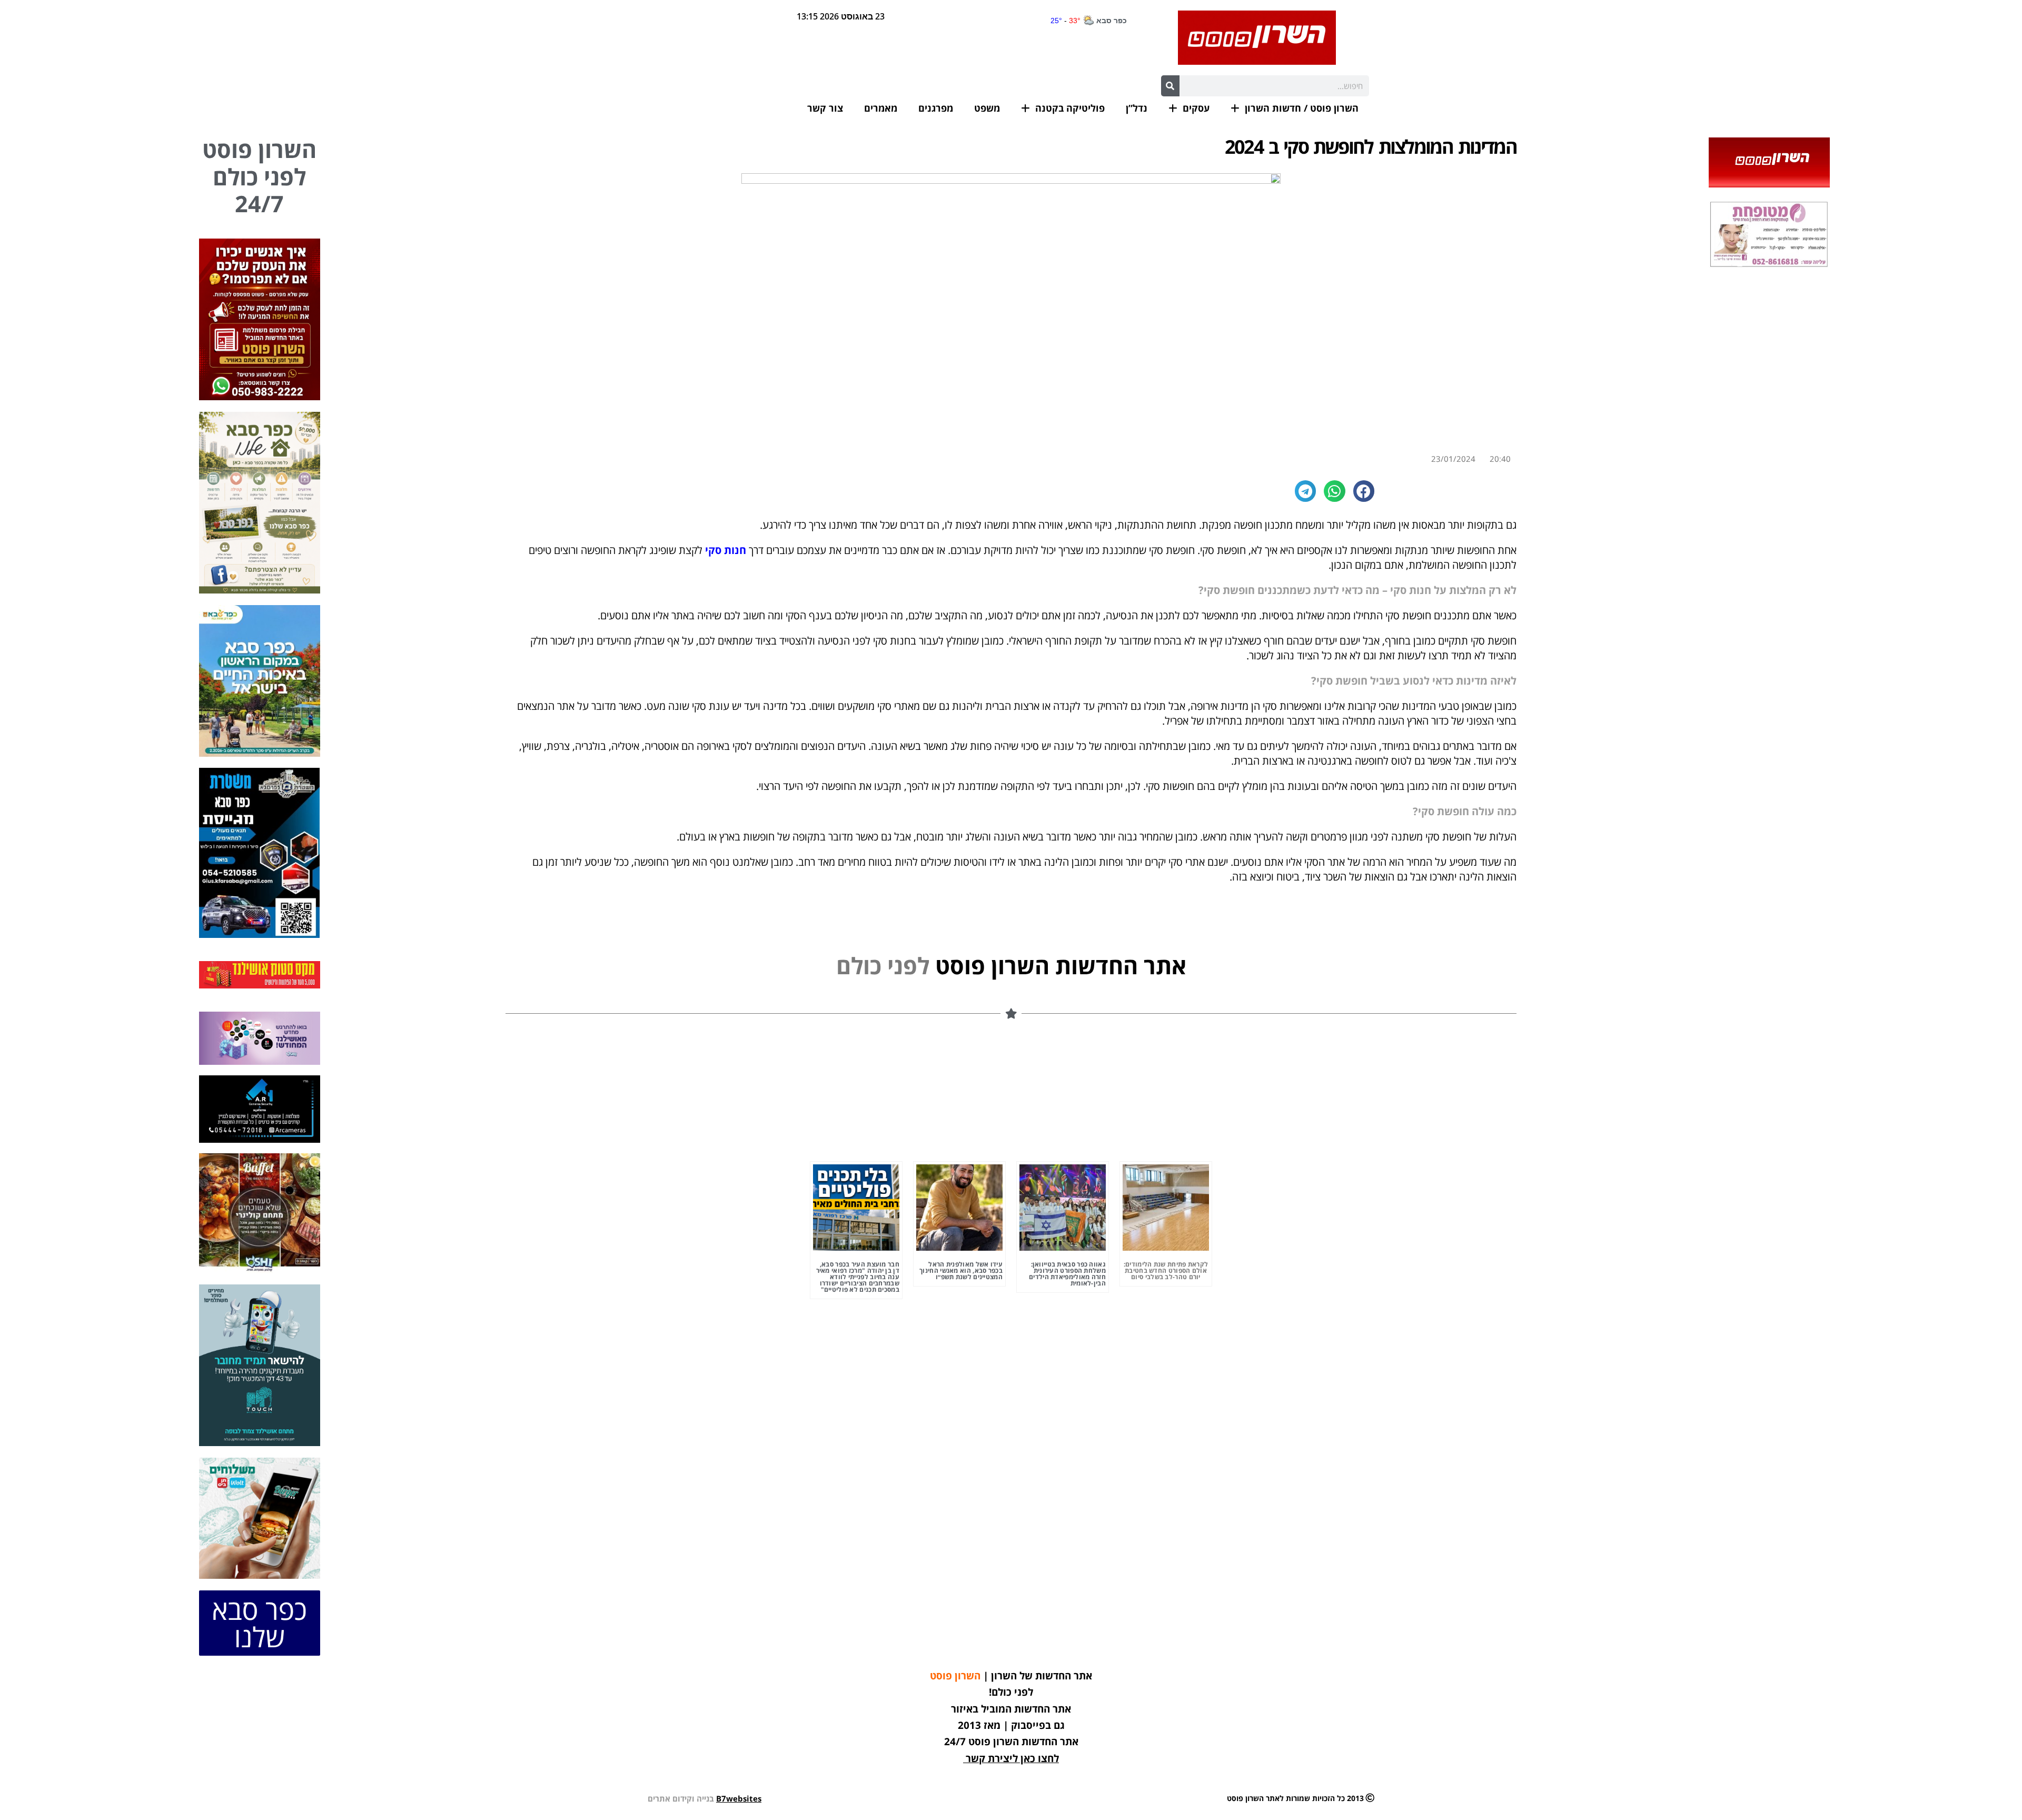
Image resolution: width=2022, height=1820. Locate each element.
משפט (987, 108)
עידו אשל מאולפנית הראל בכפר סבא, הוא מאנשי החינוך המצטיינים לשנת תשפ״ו (961, 1270)
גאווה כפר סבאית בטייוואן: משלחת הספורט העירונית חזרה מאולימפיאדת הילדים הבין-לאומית (1067, 1274)
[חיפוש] (1170, 86)
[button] (1364, 491)
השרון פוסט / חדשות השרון (1302, 108)
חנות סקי (726, 550)
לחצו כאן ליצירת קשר (1012, 1758)
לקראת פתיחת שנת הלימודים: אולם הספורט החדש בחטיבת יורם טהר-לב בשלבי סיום (1166, 1270)
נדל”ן (1137, 108)
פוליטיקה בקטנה (1070, 108)
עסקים (1196, 108)
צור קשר (825, 108)
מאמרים (881, 108)
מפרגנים (936, 108)
